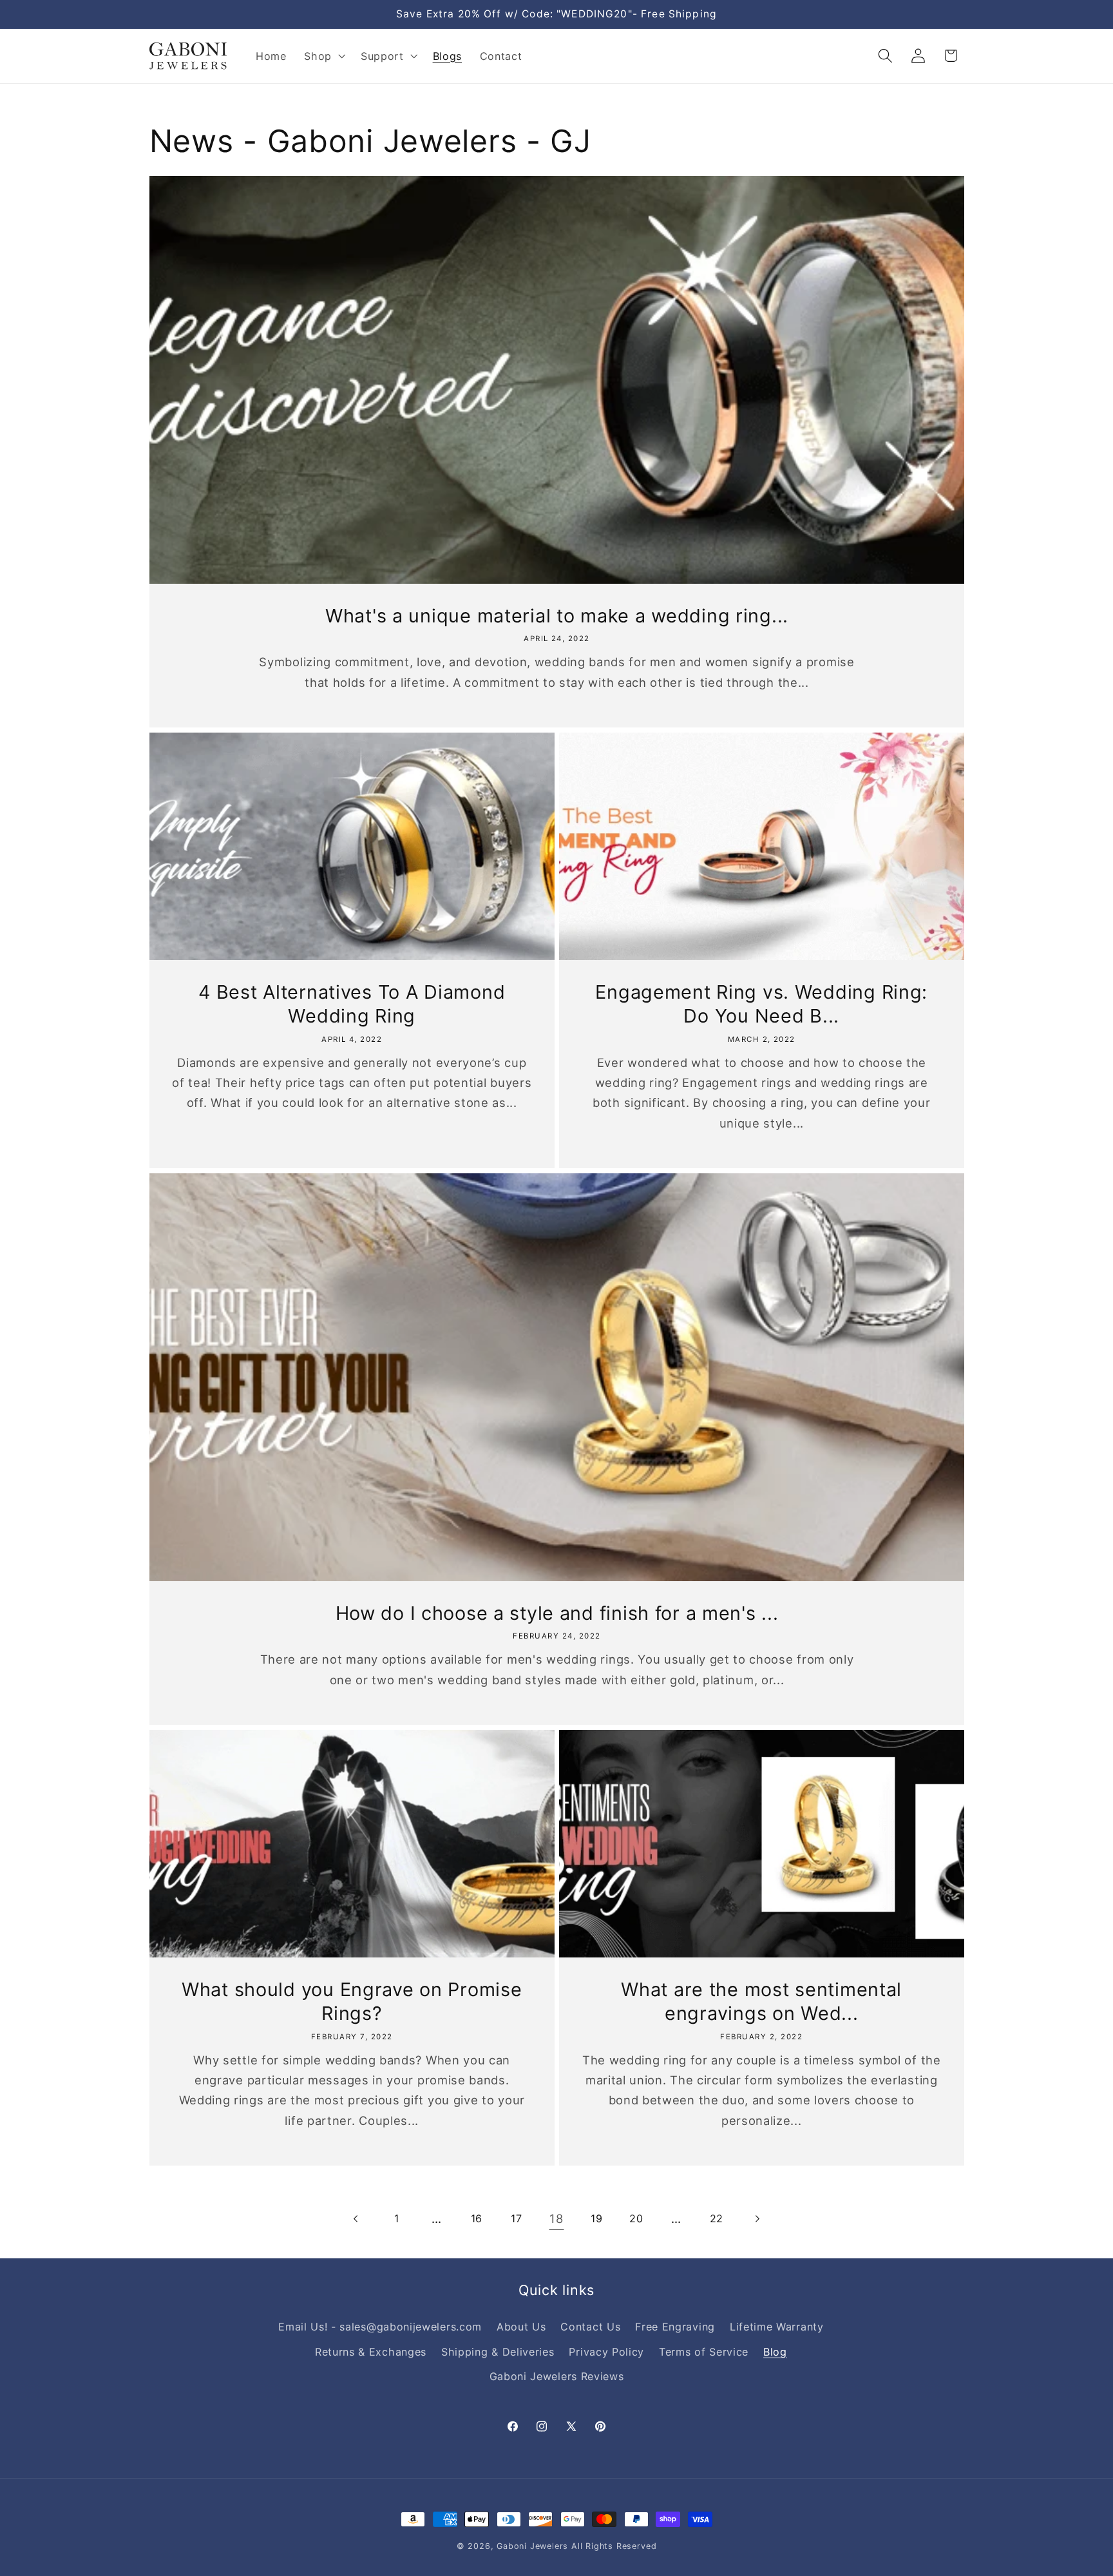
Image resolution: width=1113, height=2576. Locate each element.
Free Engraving (675, 2327)
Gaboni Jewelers (532, 2546)
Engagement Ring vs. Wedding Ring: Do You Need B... (761, 1004)
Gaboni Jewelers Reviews (557, 2376)
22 (717, 2218)
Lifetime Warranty (777, 2327)
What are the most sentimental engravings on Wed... (761, 2001)
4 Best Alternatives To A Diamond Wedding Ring (352, 1004)
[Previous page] (357, 2219)
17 (516, 2218)
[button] (323, 56)
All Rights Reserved (614, 2546)
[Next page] (756, 2219)
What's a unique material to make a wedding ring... (557, 616)
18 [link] (556, 2218)
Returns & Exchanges (371, 2352)
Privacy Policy (606, 2352)
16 (477, 2218)
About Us (521, 2327)
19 (596, 2218)
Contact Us (590, 2327)
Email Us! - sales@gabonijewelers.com (380, 2327)
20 (636, 2218)
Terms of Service (704, 2352)
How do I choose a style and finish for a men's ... (556, 1612)
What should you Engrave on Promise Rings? (352, 2001)
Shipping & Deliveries (498, 2352)
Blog (775, 2352)
